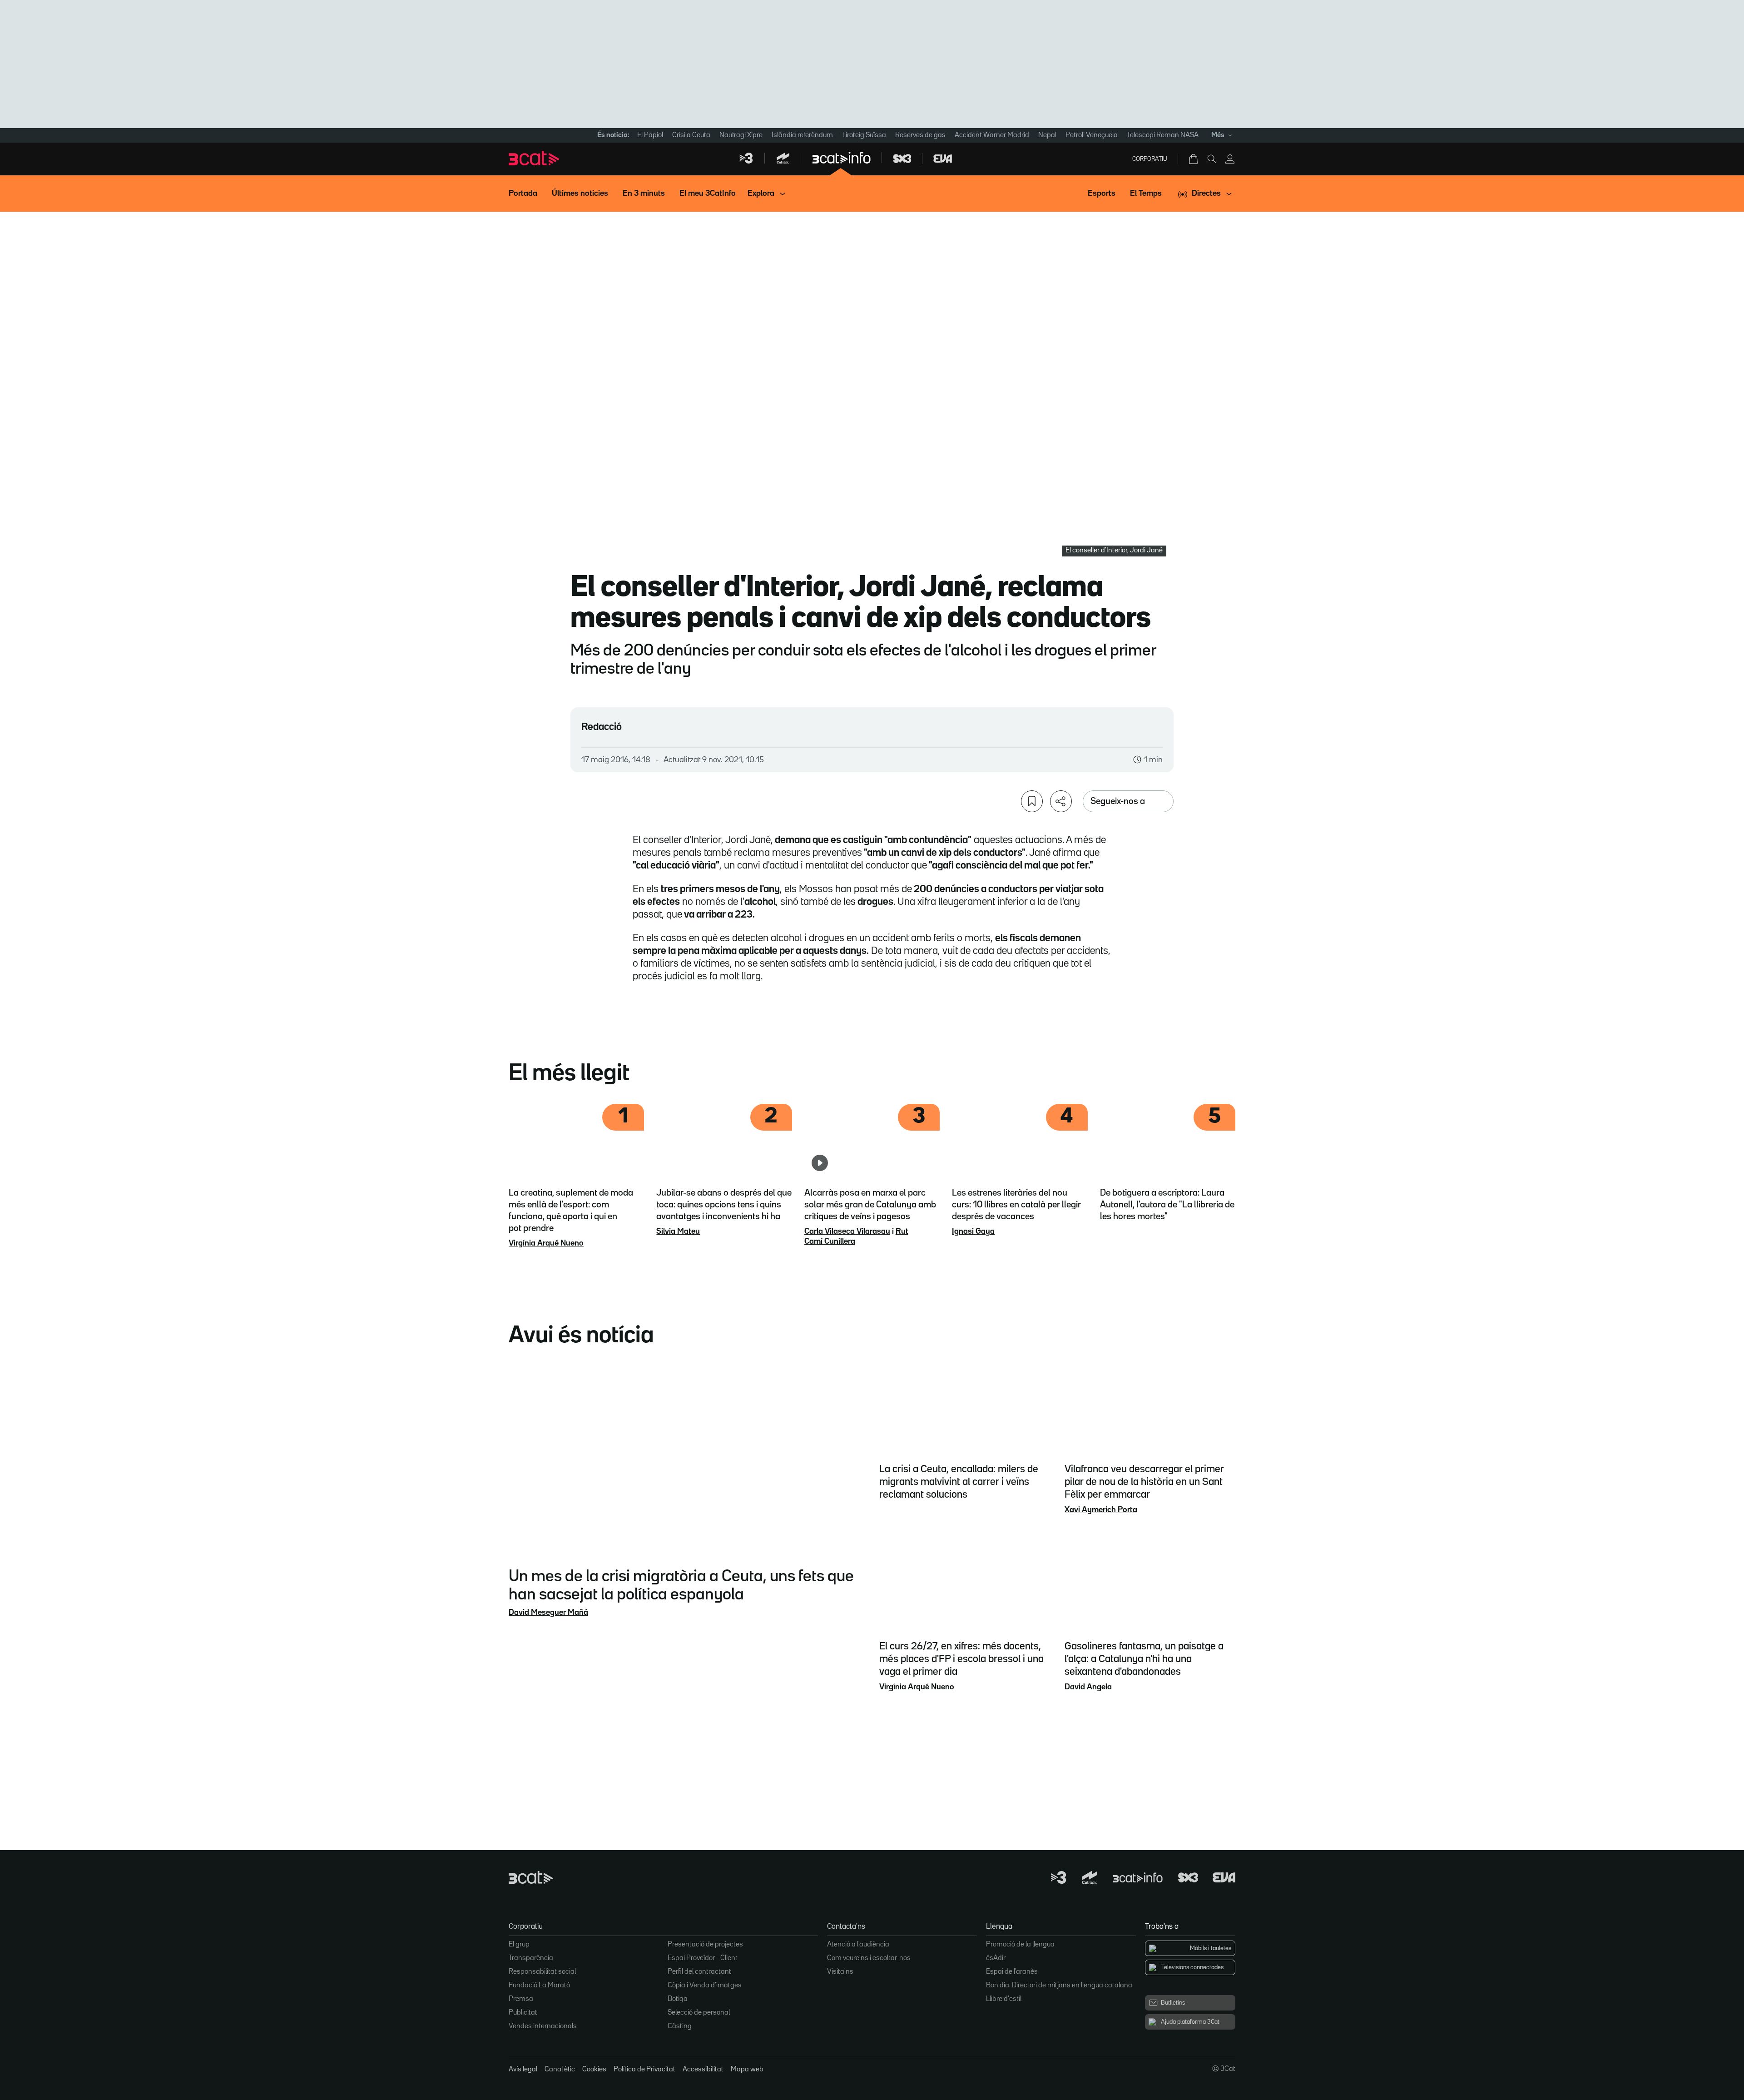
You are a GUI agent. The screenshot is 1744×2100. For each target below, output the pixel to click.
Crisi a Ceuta (691, 135)
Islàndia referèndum (802, 135)
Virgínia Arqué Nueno (546, 1243)
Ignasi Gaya (973, 1231)
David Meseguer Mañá (548, 1613)
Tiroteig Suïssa (864, 135)
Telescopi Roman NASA (1163, 135)
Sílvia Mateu (678, 1231)
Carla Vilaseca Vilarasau (847, 1231)
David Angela (1088, 1687)
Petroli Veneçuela (1092, 135)
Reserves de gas (920, 135)
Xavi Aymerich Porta (1101, 1510)
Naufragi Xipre (741, 135)
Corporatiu (1150, 159)
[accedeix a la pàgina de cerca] (1212, 159)
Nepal (1047, 135)
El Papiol (650, 135)
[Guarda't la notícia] (1032, 801)
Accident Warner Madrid (992, 135)
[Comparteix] (1061, 801)
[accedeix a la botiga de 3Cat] (1194, 159)
